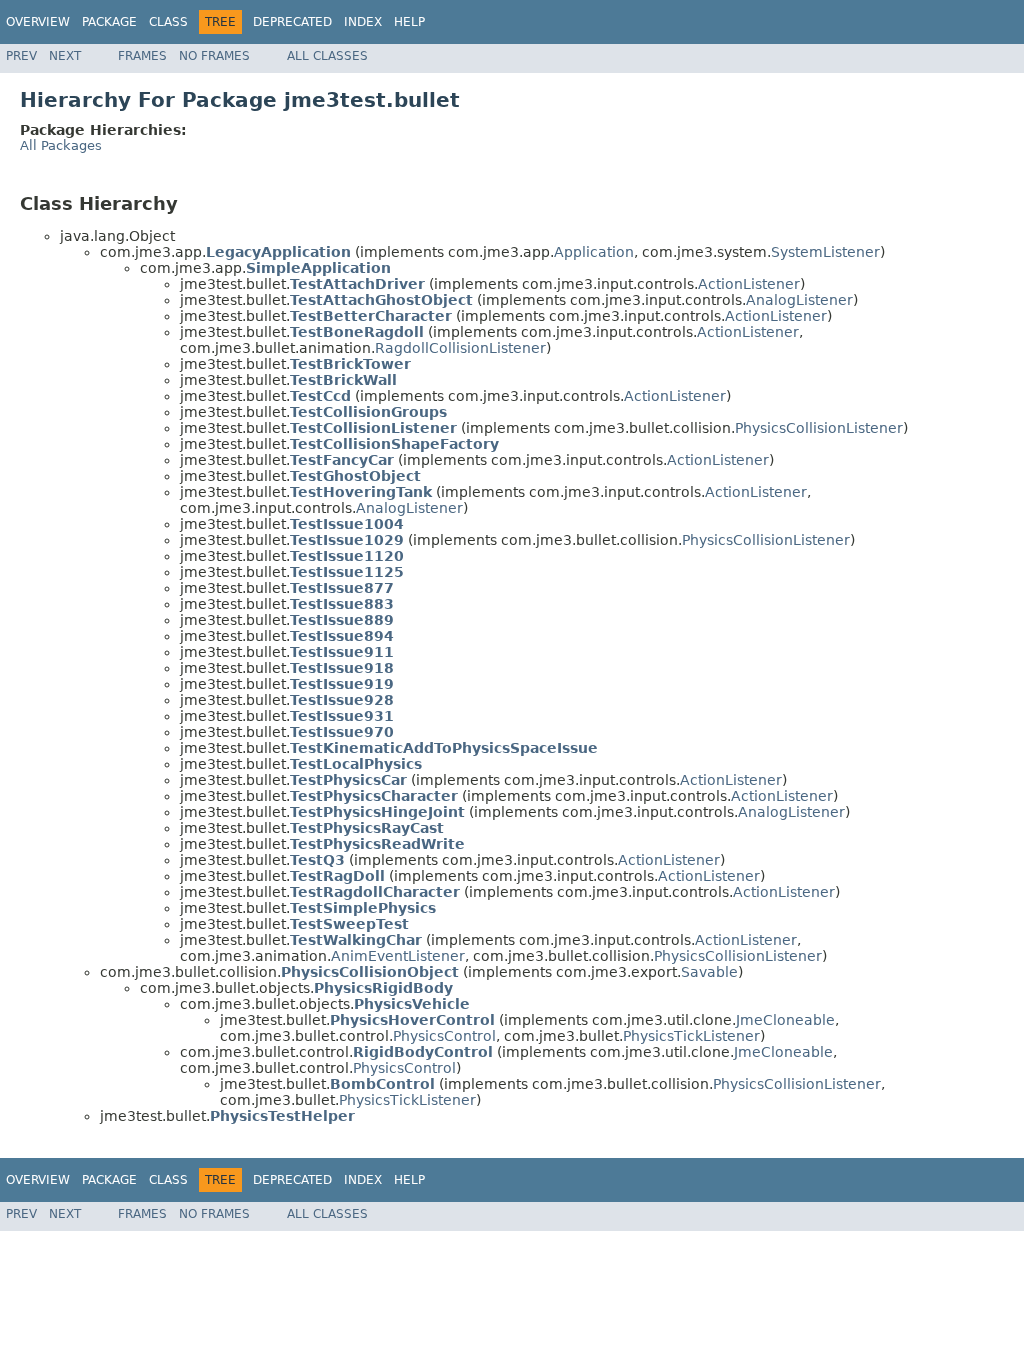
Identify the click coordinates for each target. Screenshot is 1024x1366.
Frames (142, 56)
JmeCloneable (785, 1020)
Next (65, 56)
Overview (38, 22)
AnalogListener (799, 300)
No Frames (214, 56)
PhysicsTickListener (691, 1036)
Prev (21, 56)
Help (409, 22)
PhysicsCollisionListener (819, 428)
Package (109, 22)
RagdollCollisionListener (460, 348)
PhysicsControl (444, 1036)
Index (363, 22)
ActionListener (749, 284)
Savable (709, 972)
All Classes (327, 56)
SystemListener (825, 252)
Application (594, 252)
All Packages (61, 145)
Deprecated (292, 22)
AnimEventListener (398, 956)
